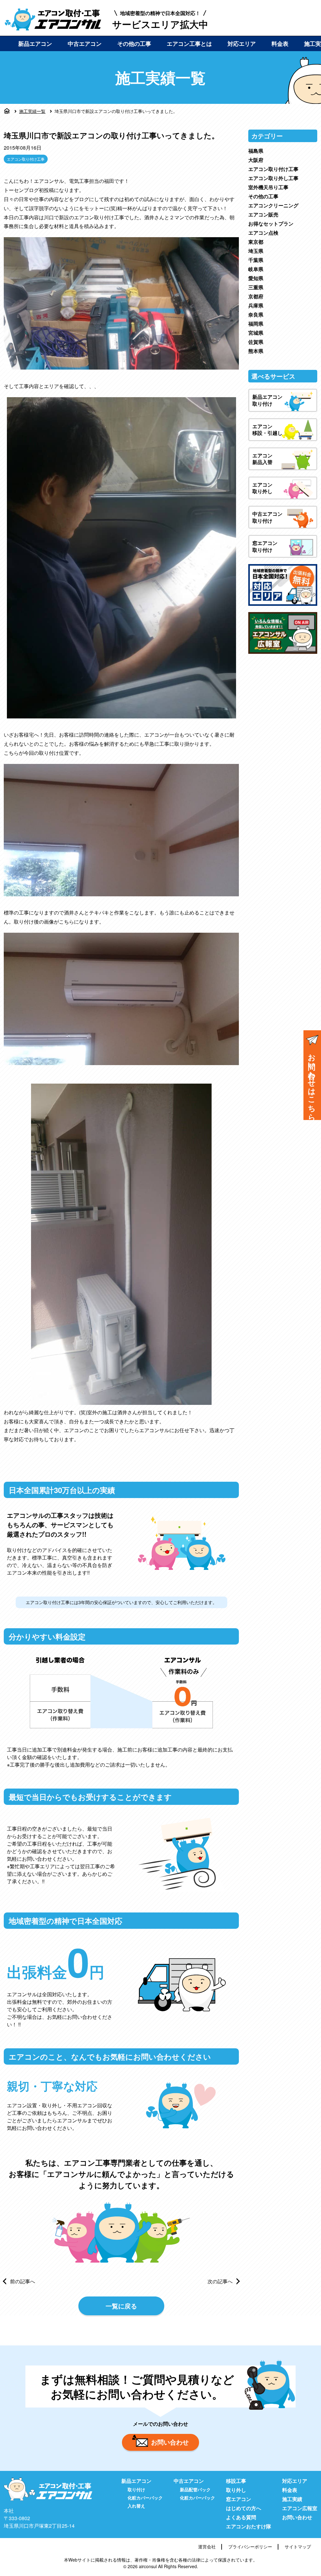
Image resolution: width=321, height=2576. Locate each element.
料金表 (280, 44)
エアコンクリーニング (273, 205)
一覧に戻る (121, 2306)
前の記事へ (23, 2281)
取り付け (136, 2489)
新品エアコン (35, 44)
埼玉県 (256, 251)
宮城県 (256, 333)
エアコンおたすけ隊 (249, 2526)
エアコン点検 (263, 233)
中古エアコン (85, 44)
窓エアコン (239, 2499)
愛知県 (256, 278)
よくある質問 (241, 2517)
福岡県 (256, 324)
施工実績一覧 (32, 111)
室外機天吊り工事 (268, 187)
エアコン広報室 (300, 2508)
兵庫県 (256, 305)
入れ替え (136, 2506)
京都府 (256, 296)
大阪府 (256, 160)
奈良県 (256, 315)
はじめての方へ (244, 2508)
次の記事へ (220, 2281)
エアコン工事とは (189, 44)
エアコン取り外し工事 (273, 178)
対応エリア (242, 44)
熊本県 (256, 351)
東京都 (256, 242)
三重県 (256, 287)
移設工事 (236, 2481)
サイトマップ (298, 2547)
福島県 (256, 151)
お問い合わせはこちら (312, 1083)
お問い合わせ (170, 2442)
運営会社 (207, 2547)
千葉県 (256, 260)
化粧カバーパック (145, 2498)
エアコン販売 (263, 214)
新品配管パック (195, 2489)
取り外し (236, 2490)
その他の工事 (134, 44)
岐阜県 (256, 269)
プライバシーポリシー (250, 2547)
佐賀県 (256, 342)
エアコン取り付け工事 (26, 159)
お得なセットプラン (271, 224)
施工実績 (292, 2499)
